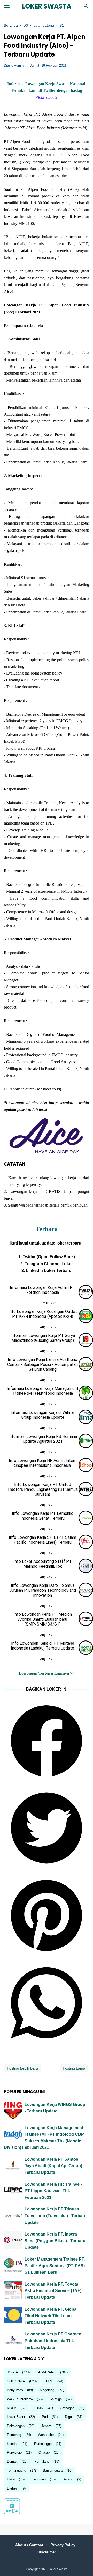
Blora (11, 2479)
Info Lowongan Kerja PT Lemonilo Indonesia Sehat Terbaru (43, 1516)
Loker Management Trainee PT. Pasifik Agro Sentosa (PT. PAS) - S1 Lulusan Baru (56, 2266)
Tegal (69, 2417)
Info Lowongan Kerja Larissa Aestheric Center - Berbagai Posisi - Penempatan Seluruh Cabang (42, 1364)
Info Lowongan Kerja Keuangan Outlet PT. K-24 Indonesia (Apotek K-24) (43, 1314)
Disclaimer (47, 2552)
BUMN (38, 2408)
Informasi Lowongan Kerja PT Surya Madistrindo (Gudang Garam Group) (43, 1338)
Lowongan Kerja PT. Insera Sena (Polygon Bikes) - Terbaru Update (55, 2241)
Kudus (12, 2408)
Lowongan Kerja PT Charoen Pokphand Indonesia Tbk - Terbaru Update (53, 2341)
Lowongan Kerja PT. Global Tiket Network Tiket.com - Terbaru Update (51, 2316)
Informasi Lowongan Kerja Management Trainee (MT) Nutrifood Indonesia (43, 1391)
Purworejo (14, 2452)
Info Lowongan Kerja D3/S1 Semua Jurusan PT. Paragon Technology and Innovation (42, 1590)
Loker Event (16, 2417)
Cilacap (44, 2452)
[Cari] (86, 7)
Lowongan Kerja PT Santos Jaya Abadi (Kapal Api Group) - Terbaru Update (55, 2166)
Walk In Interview (20, 2399)
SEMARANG (46, 2372)
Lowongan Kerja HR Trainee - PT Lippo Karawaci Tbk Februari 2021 (53, 2191)
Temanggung (17, 2471)
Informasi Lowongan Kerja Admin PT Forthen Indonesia (43, 1290)
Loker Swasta (47, 6)
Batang (68, 2479)
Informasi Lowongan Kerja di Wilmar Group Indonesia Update (43, 1415)
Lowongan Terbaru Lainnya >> (47, 1673)
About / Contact (29, 2545)
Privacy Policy (63, 2545)
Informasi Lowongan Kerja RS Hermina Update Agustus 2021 (43, 1439)
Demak (12, 2462)
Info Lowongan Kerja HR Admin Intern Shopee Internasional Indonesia (43, 1463)
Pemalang (42, 2462)
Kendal (12, 2444)
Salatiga (56, 2399)
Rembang (14, 2435)
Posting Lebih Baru (22, 2068)
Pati (45, 2417)
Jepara (46, 2426)
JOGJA (13, 2372)
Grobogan (67, 2408)
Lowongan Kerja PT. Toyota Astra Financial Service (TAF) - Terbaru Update (54, 2291)
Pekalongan (16, 2426)
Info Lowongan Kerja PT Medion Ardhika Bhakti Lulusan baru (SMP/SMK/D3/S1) (43, 1619)
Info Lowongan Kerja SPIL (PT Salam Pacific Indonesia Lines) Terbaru (42, 1540)
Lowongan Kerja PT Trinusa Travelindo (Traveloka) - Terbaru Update (56, 2216)
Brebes (12, 2488)
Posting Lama (74, 2068)
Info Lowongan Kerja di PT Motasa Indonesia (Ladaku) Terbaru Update (42, 1646)
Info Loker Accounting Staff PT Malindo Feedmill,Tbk (43, 1564)
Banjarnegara (53, 2471)
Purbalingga (43, 2444)
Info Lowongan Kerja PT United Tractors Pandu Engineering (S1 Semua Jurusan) (42, 1489)
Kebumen (39, 2479)
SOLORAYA (16, 2381)
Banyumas (15, 2390)
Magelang (47, 2390)
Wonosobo (46, 2435)
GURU (48, 2381)
